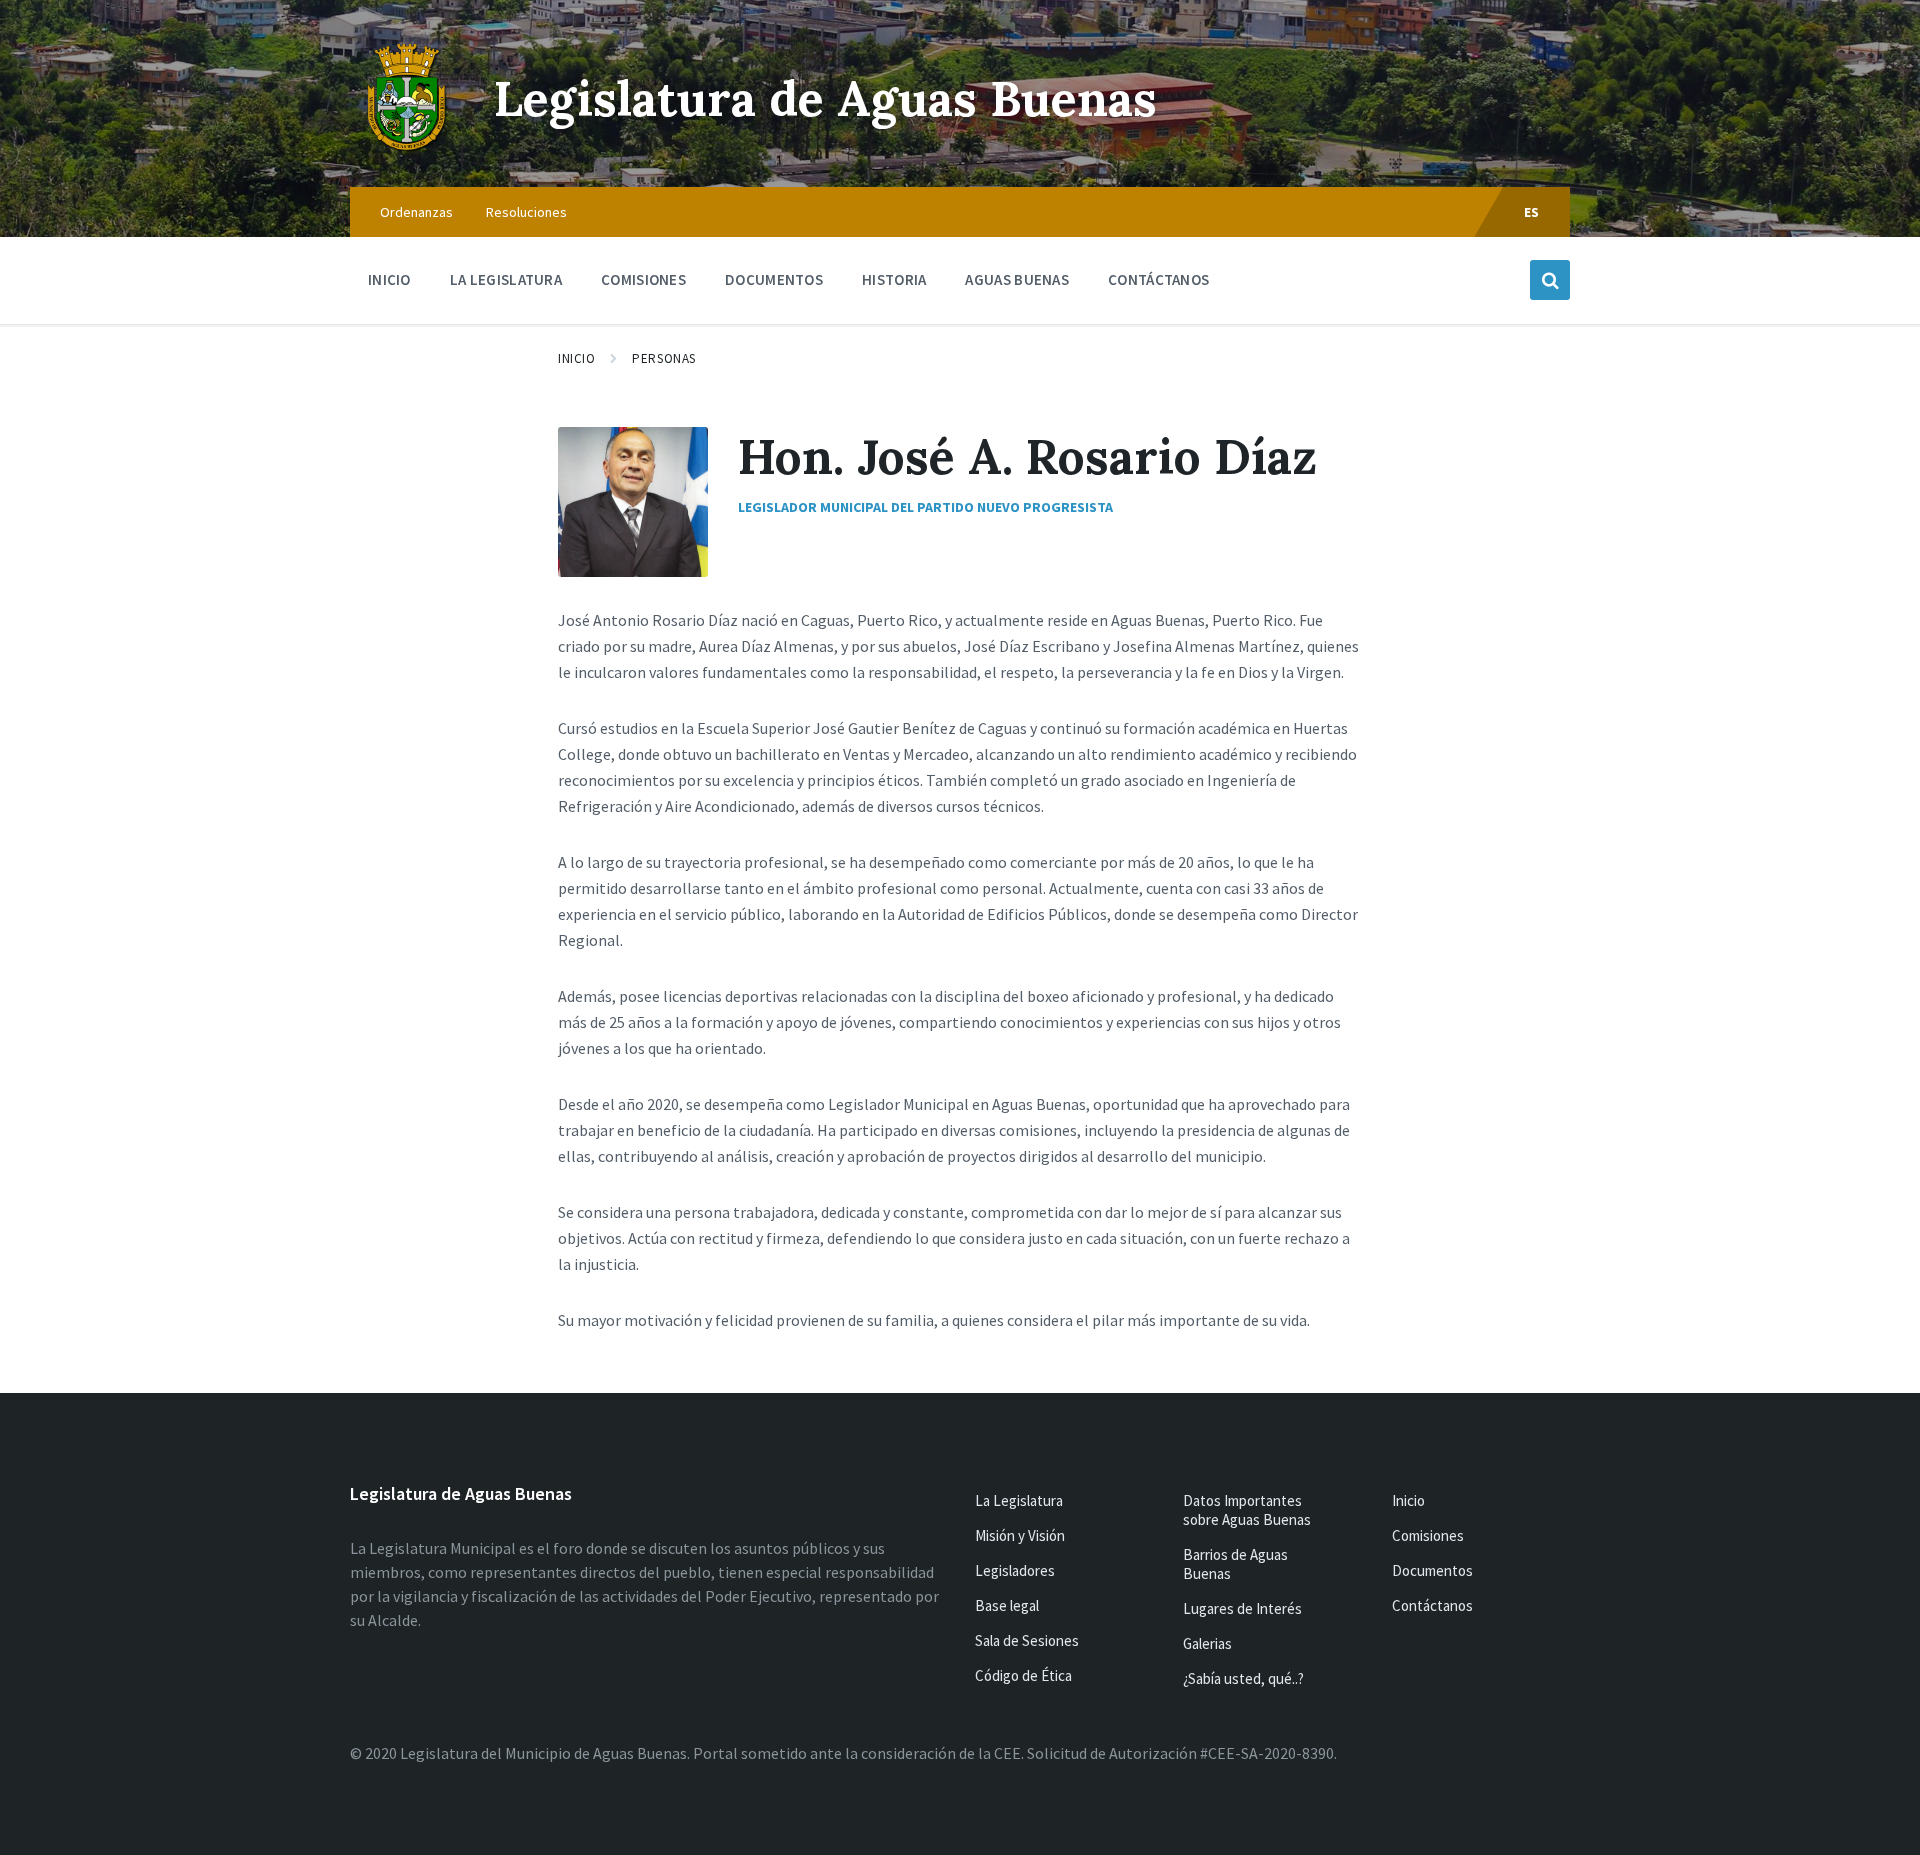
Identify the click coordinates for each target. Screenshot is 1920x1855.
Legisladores (1015, 1570)
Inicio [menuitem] (389, 279)
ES (1532, 212)
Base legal (1007, 1605)
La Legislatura (1019, 1500)
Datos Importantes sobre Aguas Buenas (1247, 1510)
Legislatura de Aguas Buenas (825, 98)
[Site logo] (407, 148)
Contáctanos (1432, 1605)
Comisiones (1428, 1535)
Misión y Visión (1020, 1535)
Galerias (1207, 1643)
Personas (663, 358)
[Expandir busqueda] (1550, 280)
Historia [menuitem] (894, 279)
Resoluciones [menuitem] (526, 212)
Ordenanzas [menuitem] (416, 212)
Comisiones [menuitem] (643, 279)
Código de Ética (1023, 1675)
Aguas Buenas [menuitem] (1017, 279)
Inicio (576, 358)
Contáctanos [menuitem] (1158, 279)
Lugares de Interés (1242, 1608)
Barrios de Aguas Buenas (1235, 1564)
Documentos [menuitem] (774, 279)
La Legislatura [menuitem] (506, 279)
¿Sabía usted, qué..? (1243, 1678)
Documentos (1432, 1570)
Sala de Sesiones (1027, 1640)
